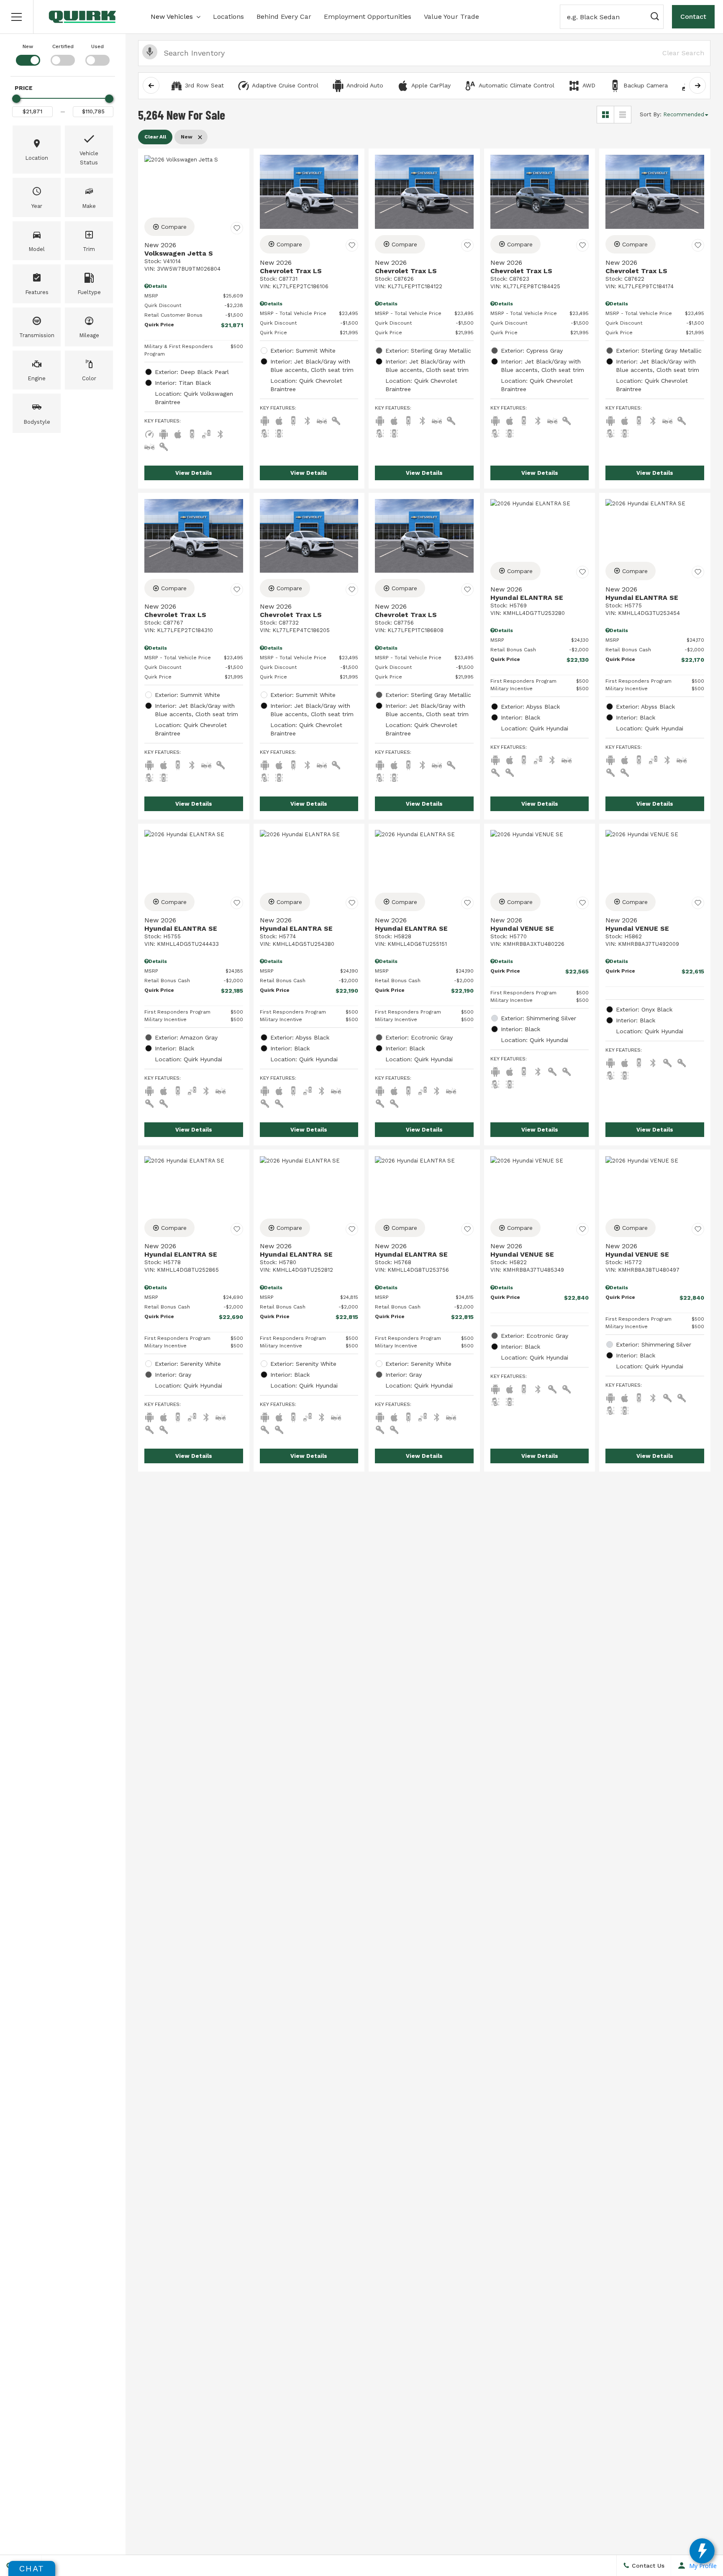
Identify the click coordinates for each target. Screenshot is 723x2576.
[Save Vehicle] (237, 228)
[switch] (28, 54)
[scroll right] (697, 85)
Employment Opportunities (368, 17)
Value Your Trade (451, 17)
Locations (228, 17)
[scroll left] (151, 85)
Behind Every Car (284, 17)
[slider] (16, 99)
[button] (17, 17)
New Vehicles (172, 17)
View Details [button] (194, 473)
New (28, 46)
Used (97, 46)
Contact (693, 17)
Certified (63, 46)
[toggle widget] (702, 2551)
